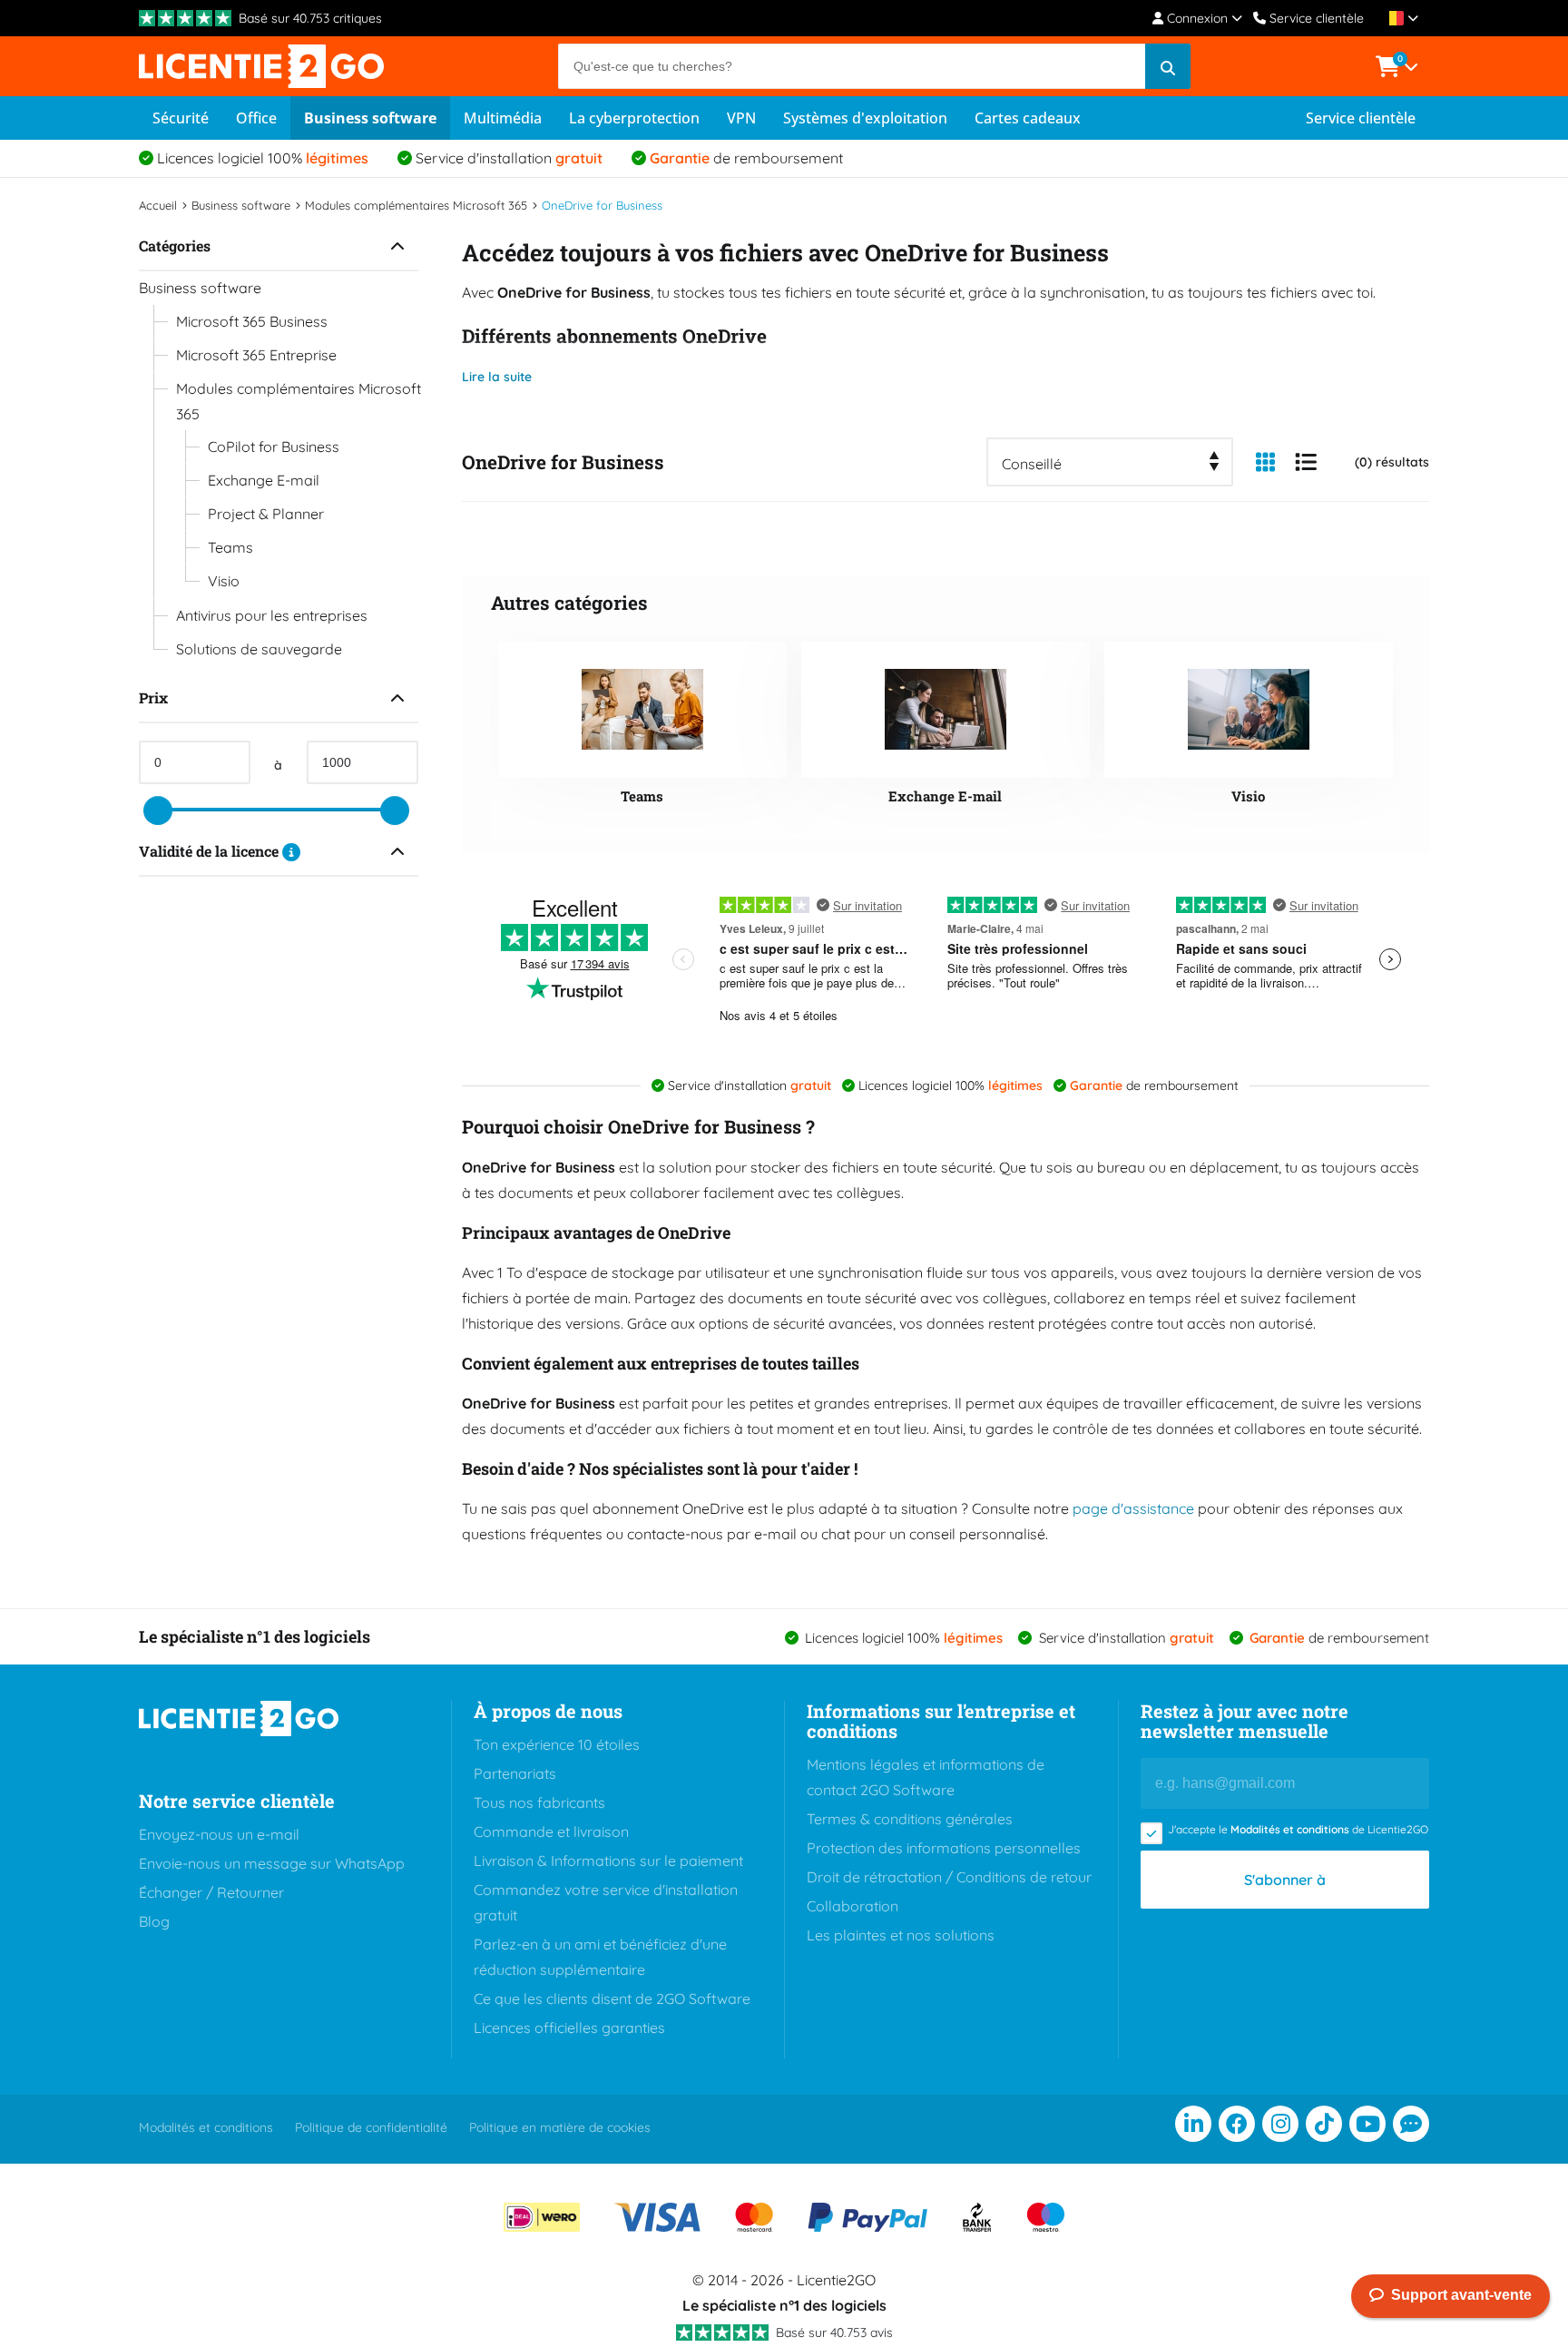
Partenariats (515, 1773)
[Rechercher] (1168, 66)
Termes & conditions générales (910, 1819)
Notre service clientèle (237, 1801)
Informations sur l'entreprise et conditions (941, 1721)
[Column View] (1265, 462)
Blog (154, 1921)
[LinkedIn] (1193, 2124)
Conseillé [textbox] (1032, 464)
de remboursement (746, 158)
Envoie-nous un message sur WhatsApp (272, 1863)
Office (256, 118)
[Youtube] (1367, 2124)
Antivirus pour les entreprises (272, 615)
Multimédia (503, 118)
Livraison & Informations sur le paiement (608, 1861)
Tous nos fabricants (539, 1802)
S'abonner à (1285, 1880)
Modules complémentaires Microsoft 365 (299, 401)
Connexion (1197, 18)
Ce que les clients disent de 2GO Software (612, 1998)
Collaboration (853, 1906)
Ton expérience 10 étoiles (557, 1744)
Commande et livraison (551, 1831)
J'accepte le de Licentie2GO (1298, 1829)
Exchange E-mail (264, 480)
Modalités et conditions (1290, 1829)
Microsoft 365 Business (252, 321)
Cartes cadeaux (1028, 118)
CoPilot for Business (274, 447)
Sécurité (181, 118)
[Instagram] (1280, 2124)
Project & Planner (266, 514)
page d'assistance (1133, 1508)
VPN (741, 118)
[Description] (291, 851)
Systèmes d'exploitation (865, 118)
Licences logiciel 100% (263, 158)
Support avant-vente (1461, 2295)
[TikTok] (1324, 2124)
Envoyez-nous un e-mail (219, 1834)
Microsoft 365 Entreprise (256, 355)
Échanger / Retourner (211, 1892)
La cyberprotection (634, 118)
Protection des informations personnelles (944, 1848)
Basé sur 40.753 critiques (310, 18)
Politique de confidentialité (371, 2127)
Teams (230, 547)
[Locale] (1400, 18)
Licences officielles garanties (569, 2028)
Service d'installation (509, 158)
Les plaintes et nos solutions (901, 1935)
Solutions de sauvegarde (259, 649)
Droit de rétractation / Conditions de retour (949, 1877)
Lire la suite (497, 377)
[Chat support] (1411, 2124)
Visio (224, 581)
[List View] (1306, 462)
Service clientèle (1317, 18)
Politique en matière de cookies (560, 2127)
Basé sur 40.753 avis (834, 2332)
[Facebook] (1237, 2124)
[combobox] (1110, 462)
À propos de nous (548, 1711)
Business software (370, 118)
